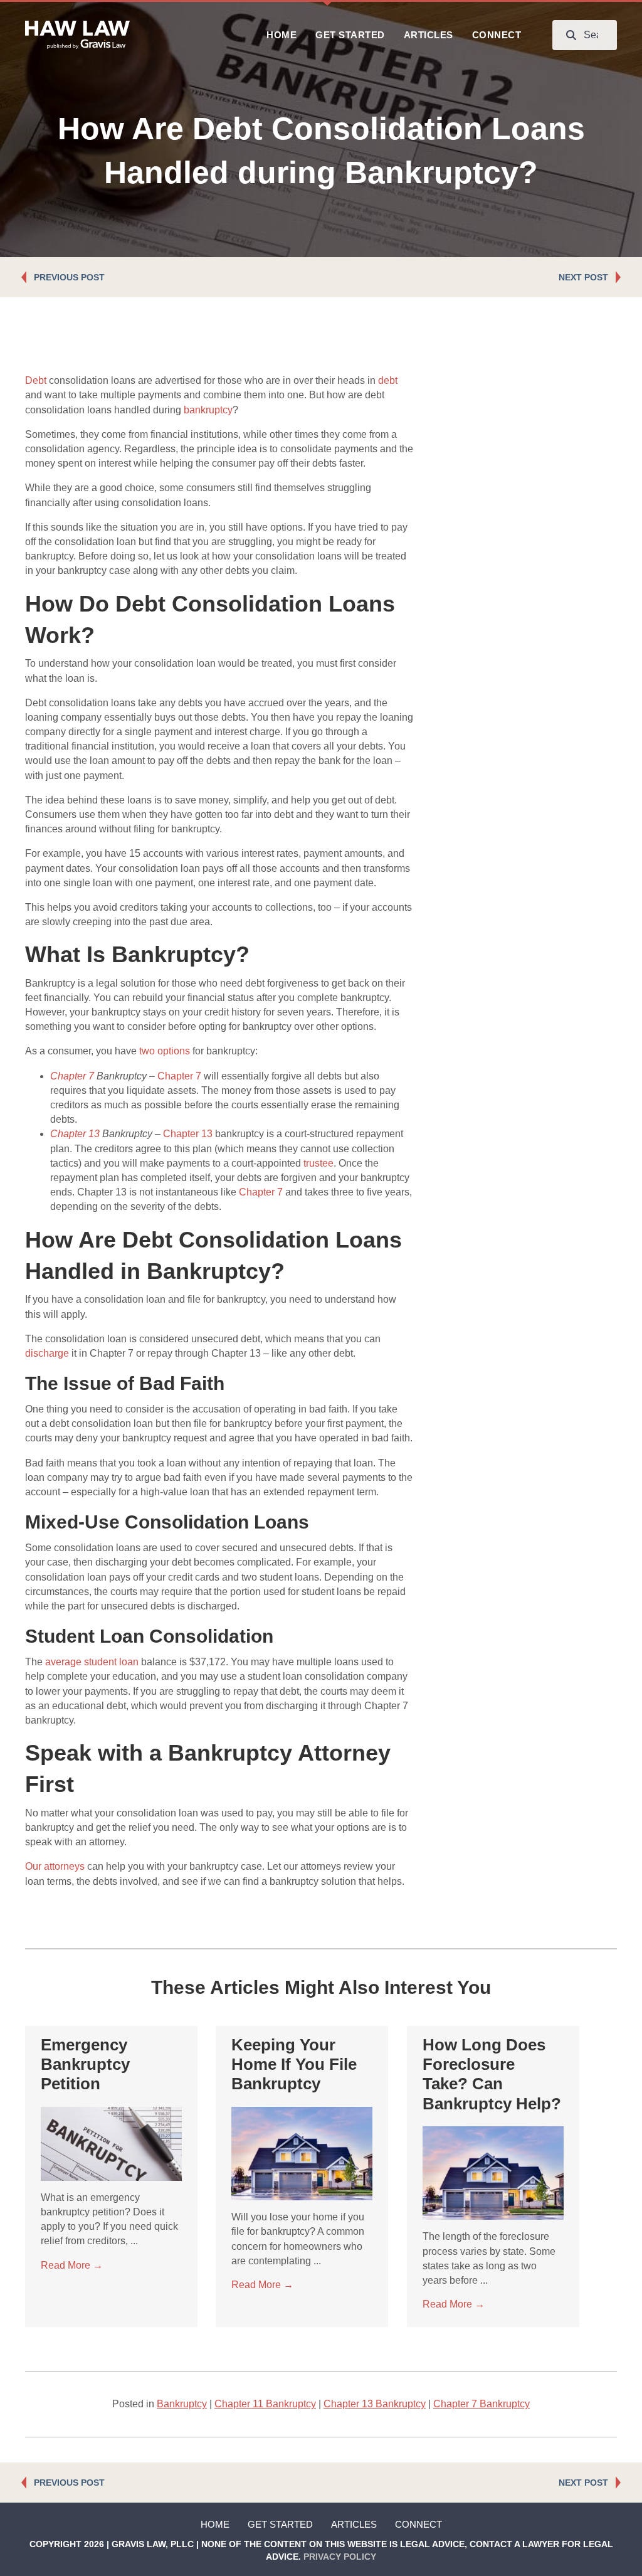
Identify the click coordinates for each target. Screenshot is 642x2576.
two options (165, 1051)
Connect (418, 2524)
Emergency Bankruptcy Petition (85, 2064)
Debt (36, 380)
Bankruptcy (182, 2404)
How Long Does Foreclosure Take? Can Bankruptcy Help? (492, 2074)
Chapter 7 (72, 1076)
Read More (72, 2265)
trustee (318, 1163)
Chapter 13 (75, 1134)
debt (388, 380)
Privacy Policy (340, 2557)
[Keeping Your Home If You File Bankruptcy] (302, 2153)
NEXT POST (583, 277)
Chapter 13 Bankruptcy (375, 2404)
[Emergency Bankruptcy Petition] (111, 2143)
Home (215, 2524)
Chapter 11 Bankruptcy (265, 2404)
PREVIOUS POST (69, 277)
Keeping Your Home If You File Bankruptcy (294, 2064)
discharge (47, 1353)
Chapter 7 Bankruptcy (481, 2404)
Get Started (280, 2524)
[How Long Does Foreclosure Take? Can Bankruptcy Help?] (493, 2172)
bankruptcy (208, 410)
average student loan (92, 1662)
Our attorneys (55, 1866)
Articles (354, 2524)
